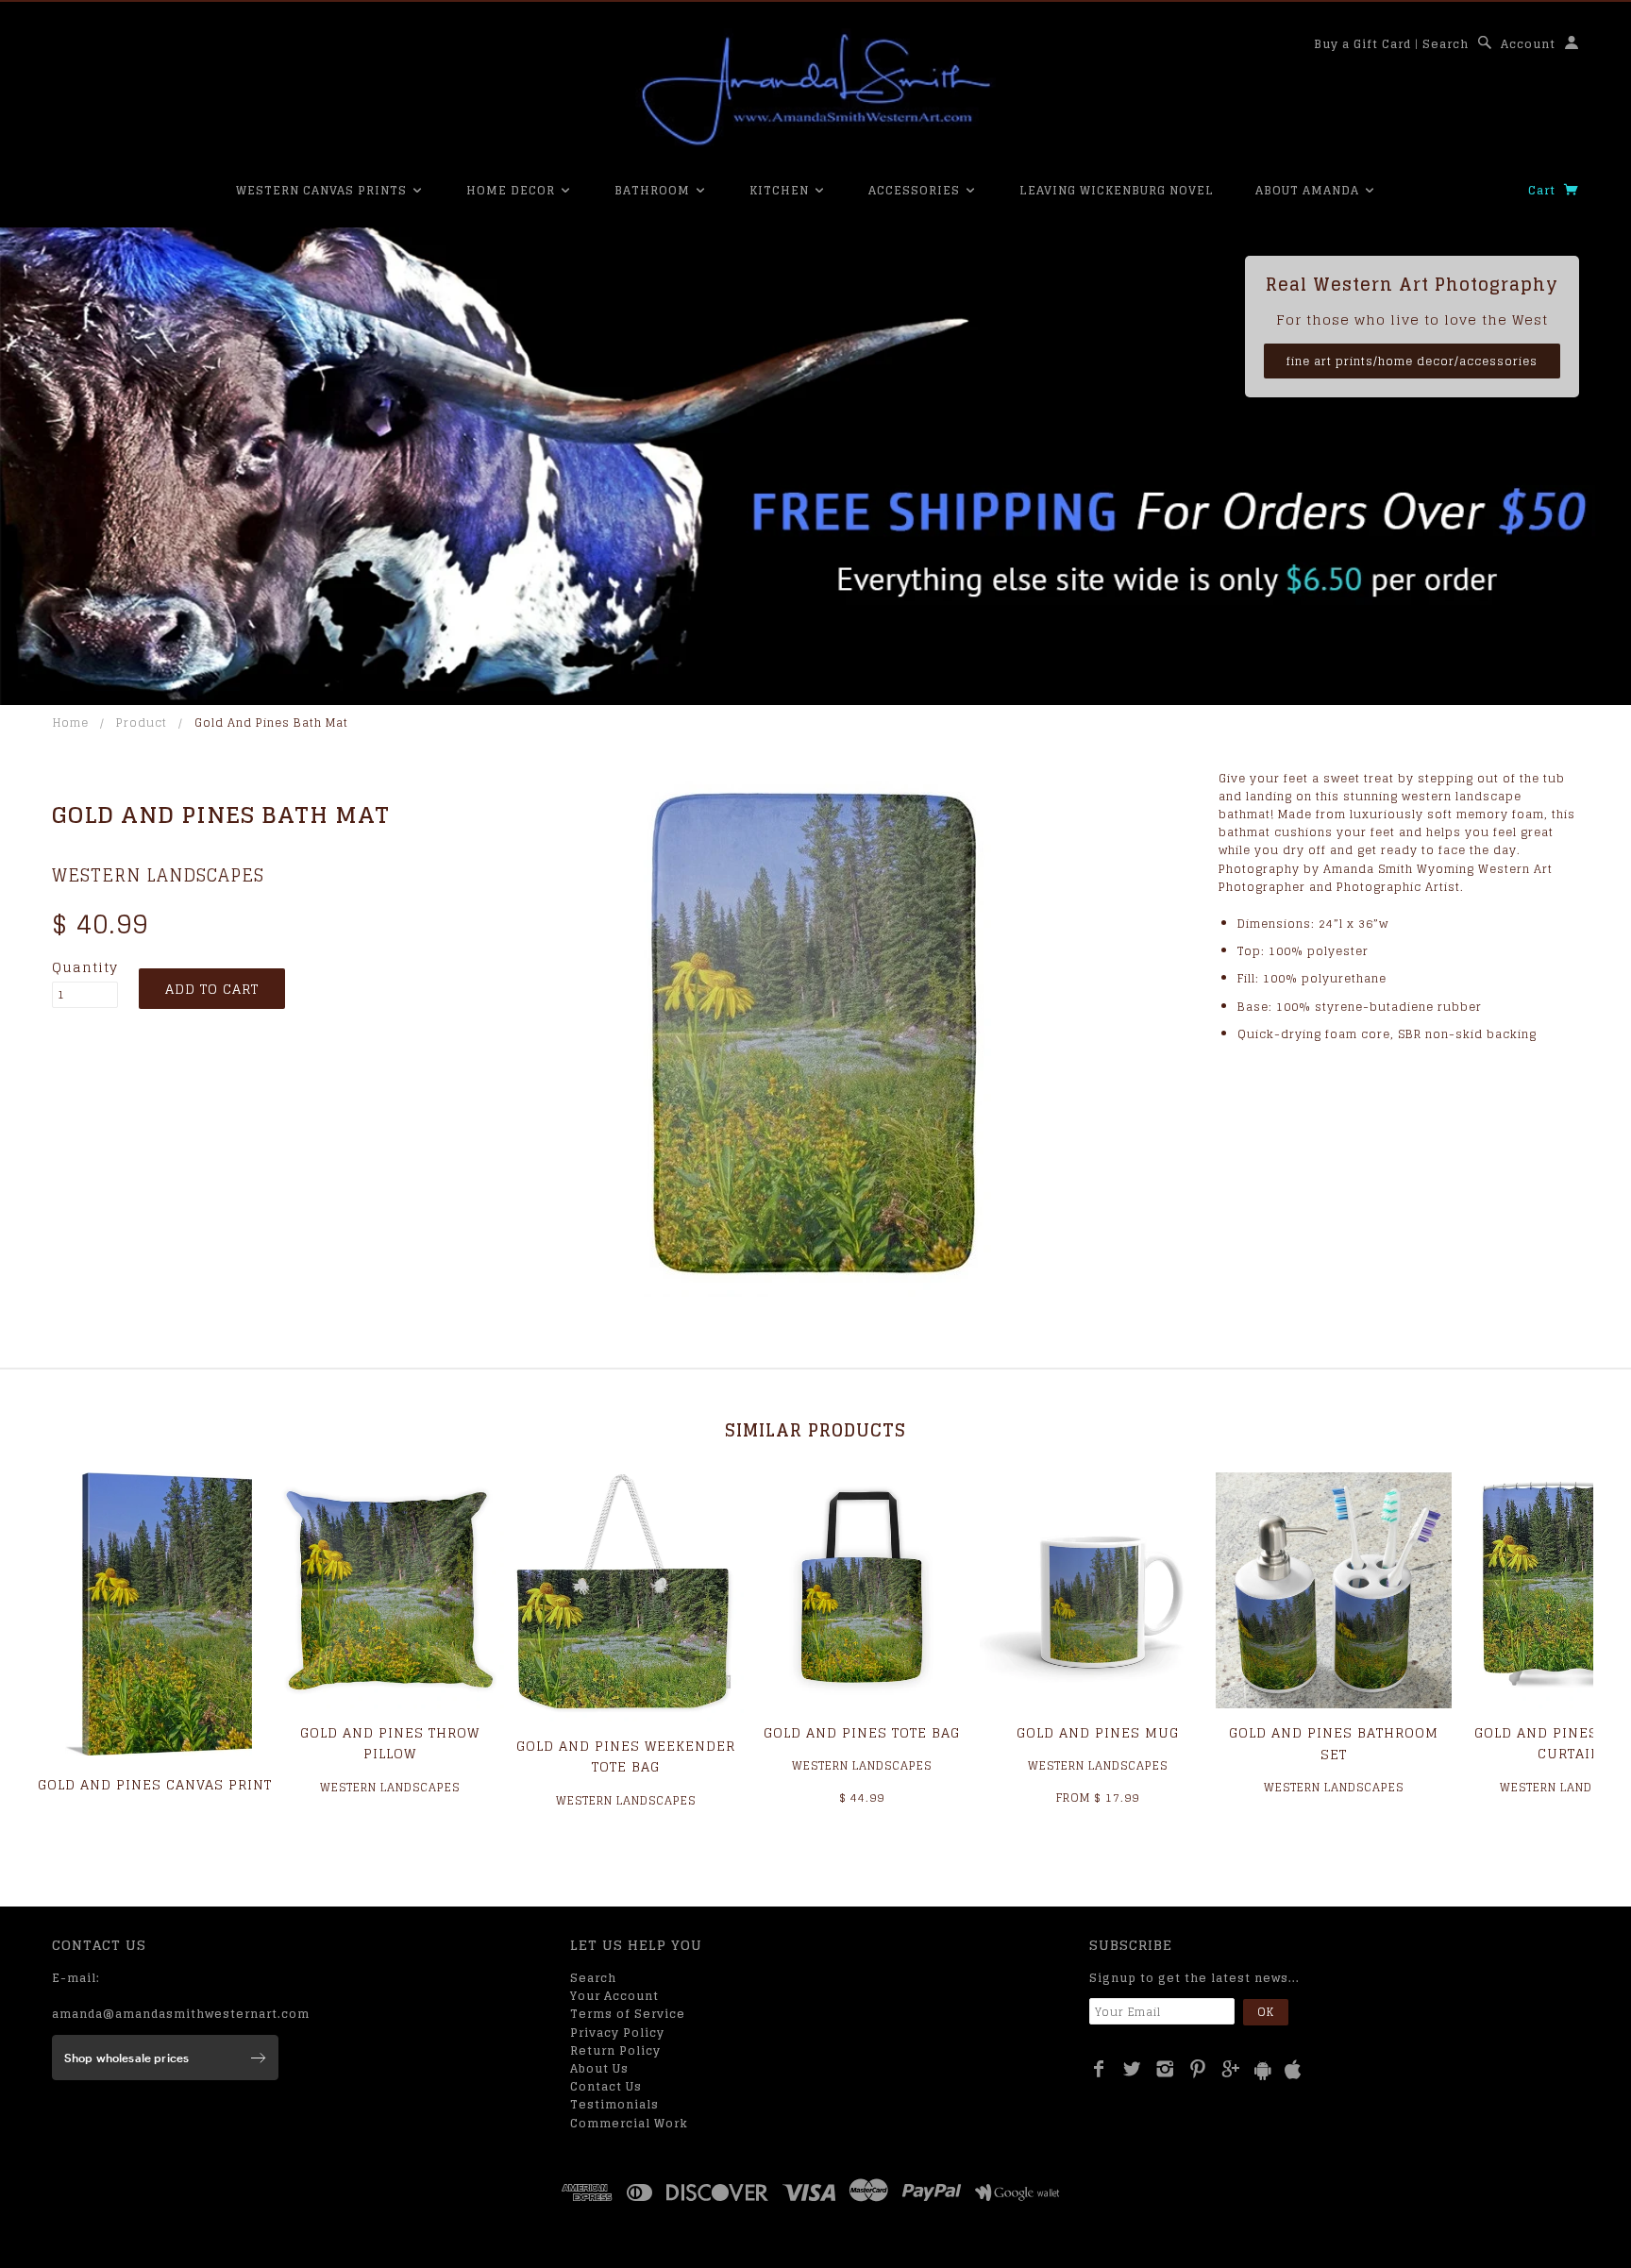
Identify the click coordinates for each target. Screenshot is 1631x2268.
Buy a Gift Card (1362, 44)
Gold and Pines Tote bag (862, 1732)
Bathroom (654, 190)
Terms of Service (628, 2014)
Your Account (614, 1996)
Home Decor (513, 190)
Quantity (85, 967)
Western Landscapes (158, 875)
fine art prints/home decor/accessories (1412, 361)
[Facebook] (1099, 2069)
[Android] (1263, 2070)
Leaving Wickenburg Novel (1117, 190)
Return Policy (615, 2050)
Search (1446, 44)
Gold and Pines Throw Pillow (390, 1743)
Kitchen (781, 190)
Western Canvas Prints (323, 190)
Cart (1544, 190)
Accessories (916, 190)
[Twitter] (1132, 2069)
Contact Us (606, 2086)
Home (71, 722)
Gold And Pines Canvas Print (155, 1784)
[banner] (815, 90)
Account (1528, 44)
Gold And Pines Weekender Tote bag (626, 1756)
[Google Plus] (1231, 2069)
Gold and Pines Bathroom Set (1334, 1743)
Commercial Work (629, 2123)
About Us (599, 2068)
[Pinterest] (1198, 2069)
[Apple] (1293, 2070)
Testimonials (614, 2104)
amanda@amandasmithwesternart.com (181, 2014)
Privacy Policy (617, 2033)
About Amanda (1309, 190)
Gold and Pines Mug (1098, 1732)
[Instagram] (1165, 2069)
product (142, 722)
